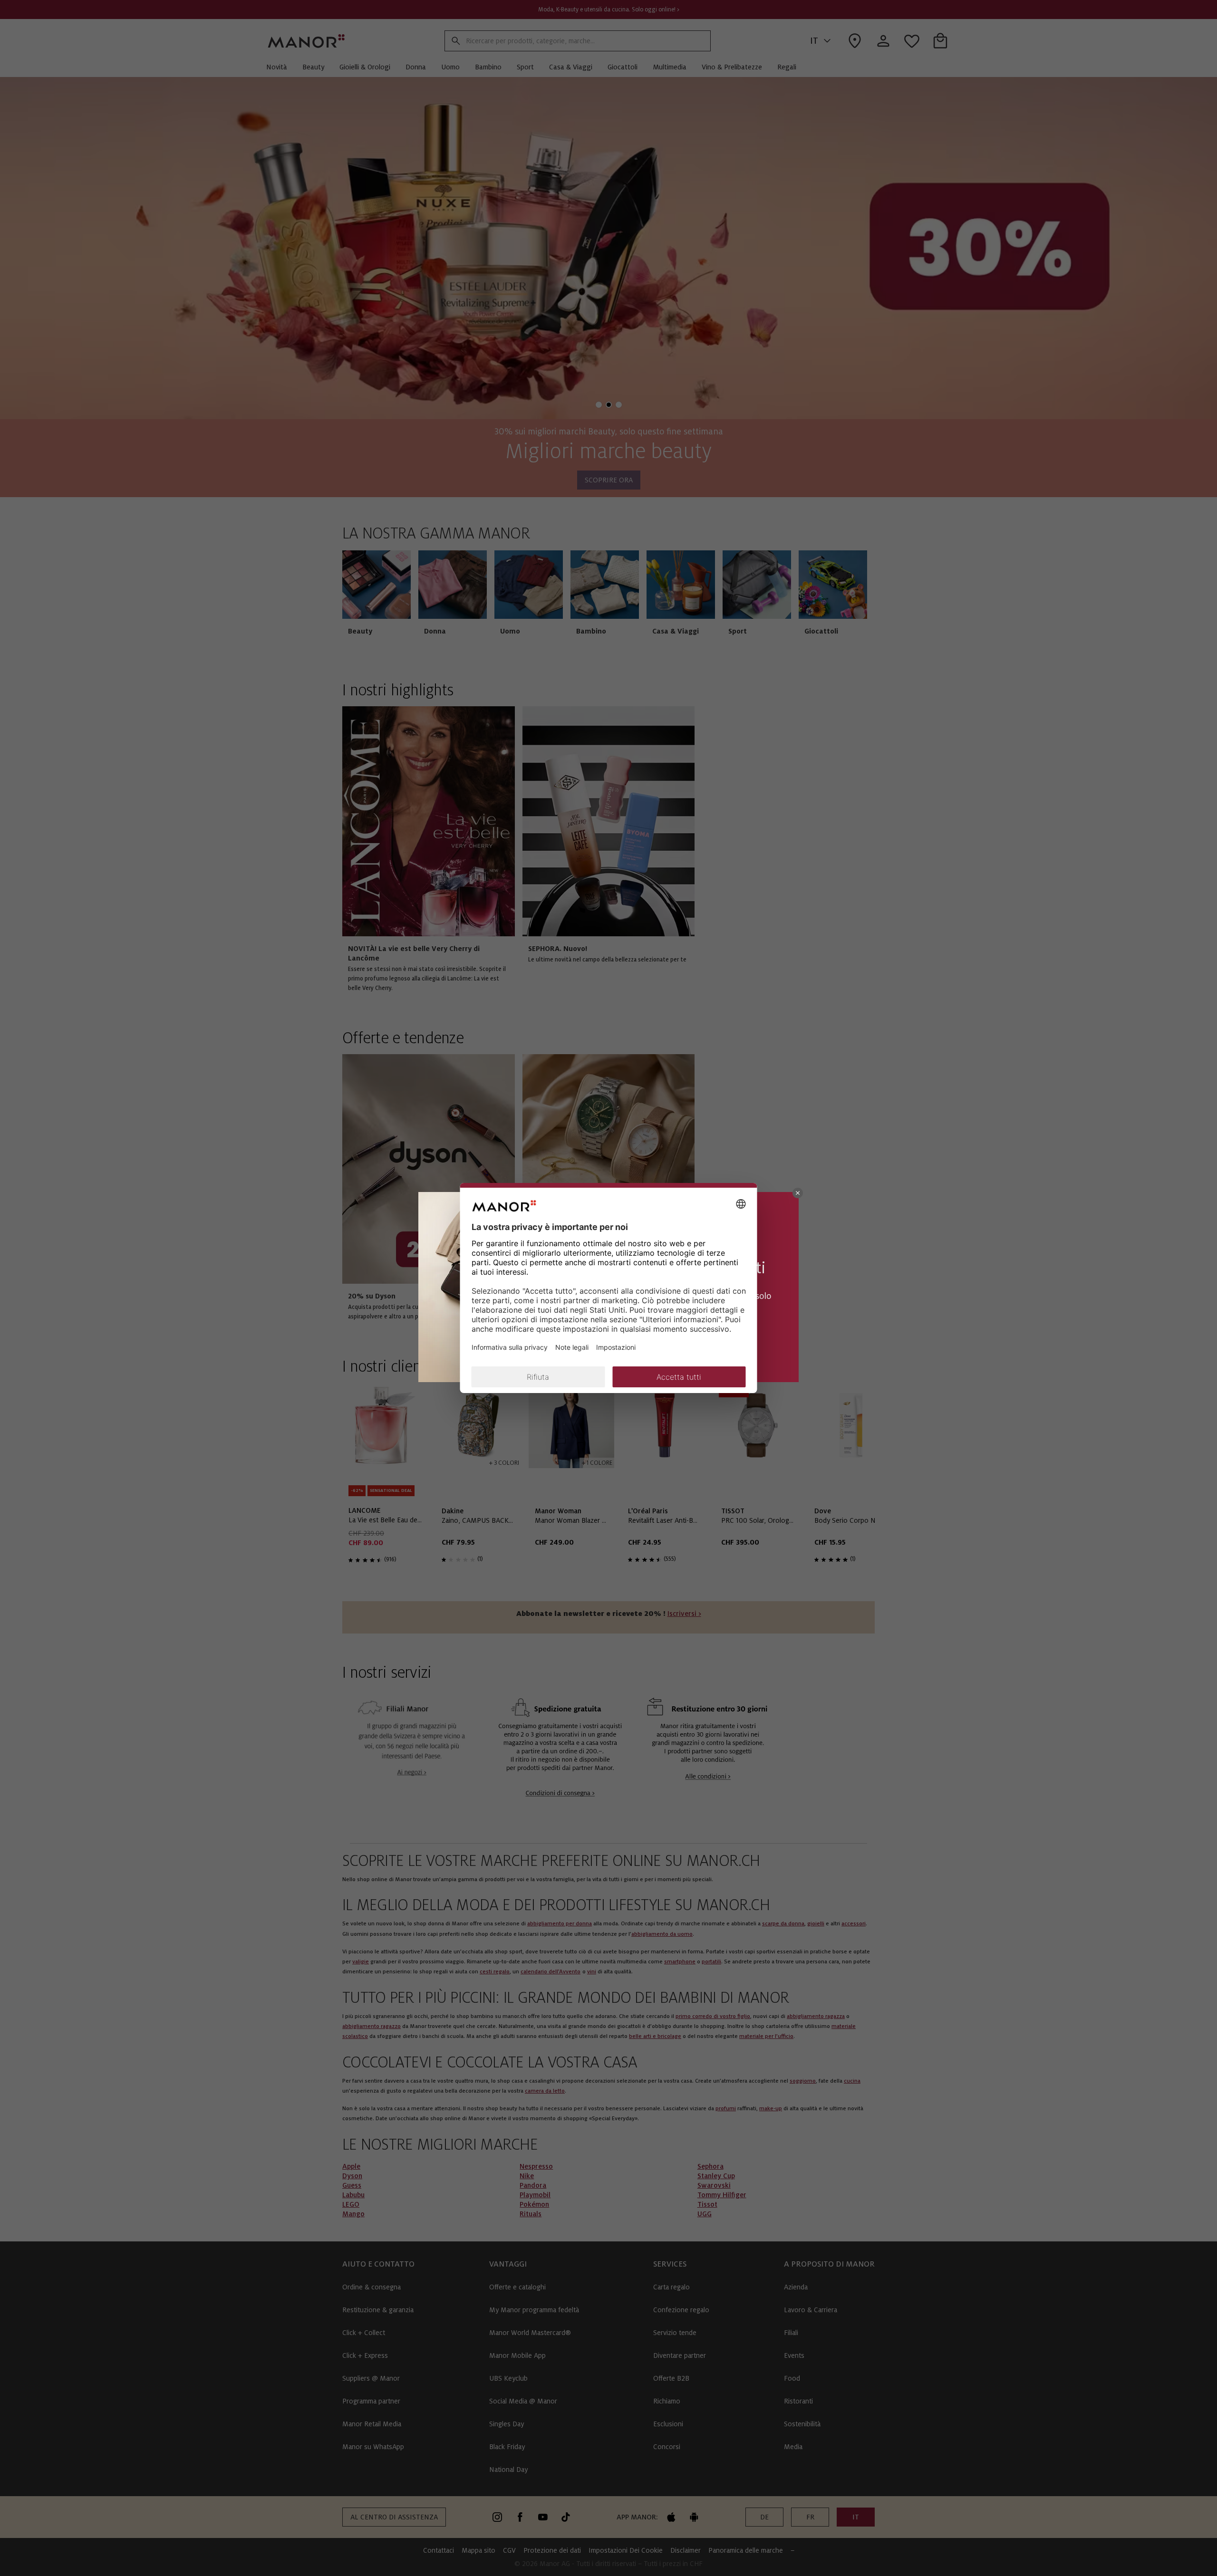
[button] (798, 1193)
